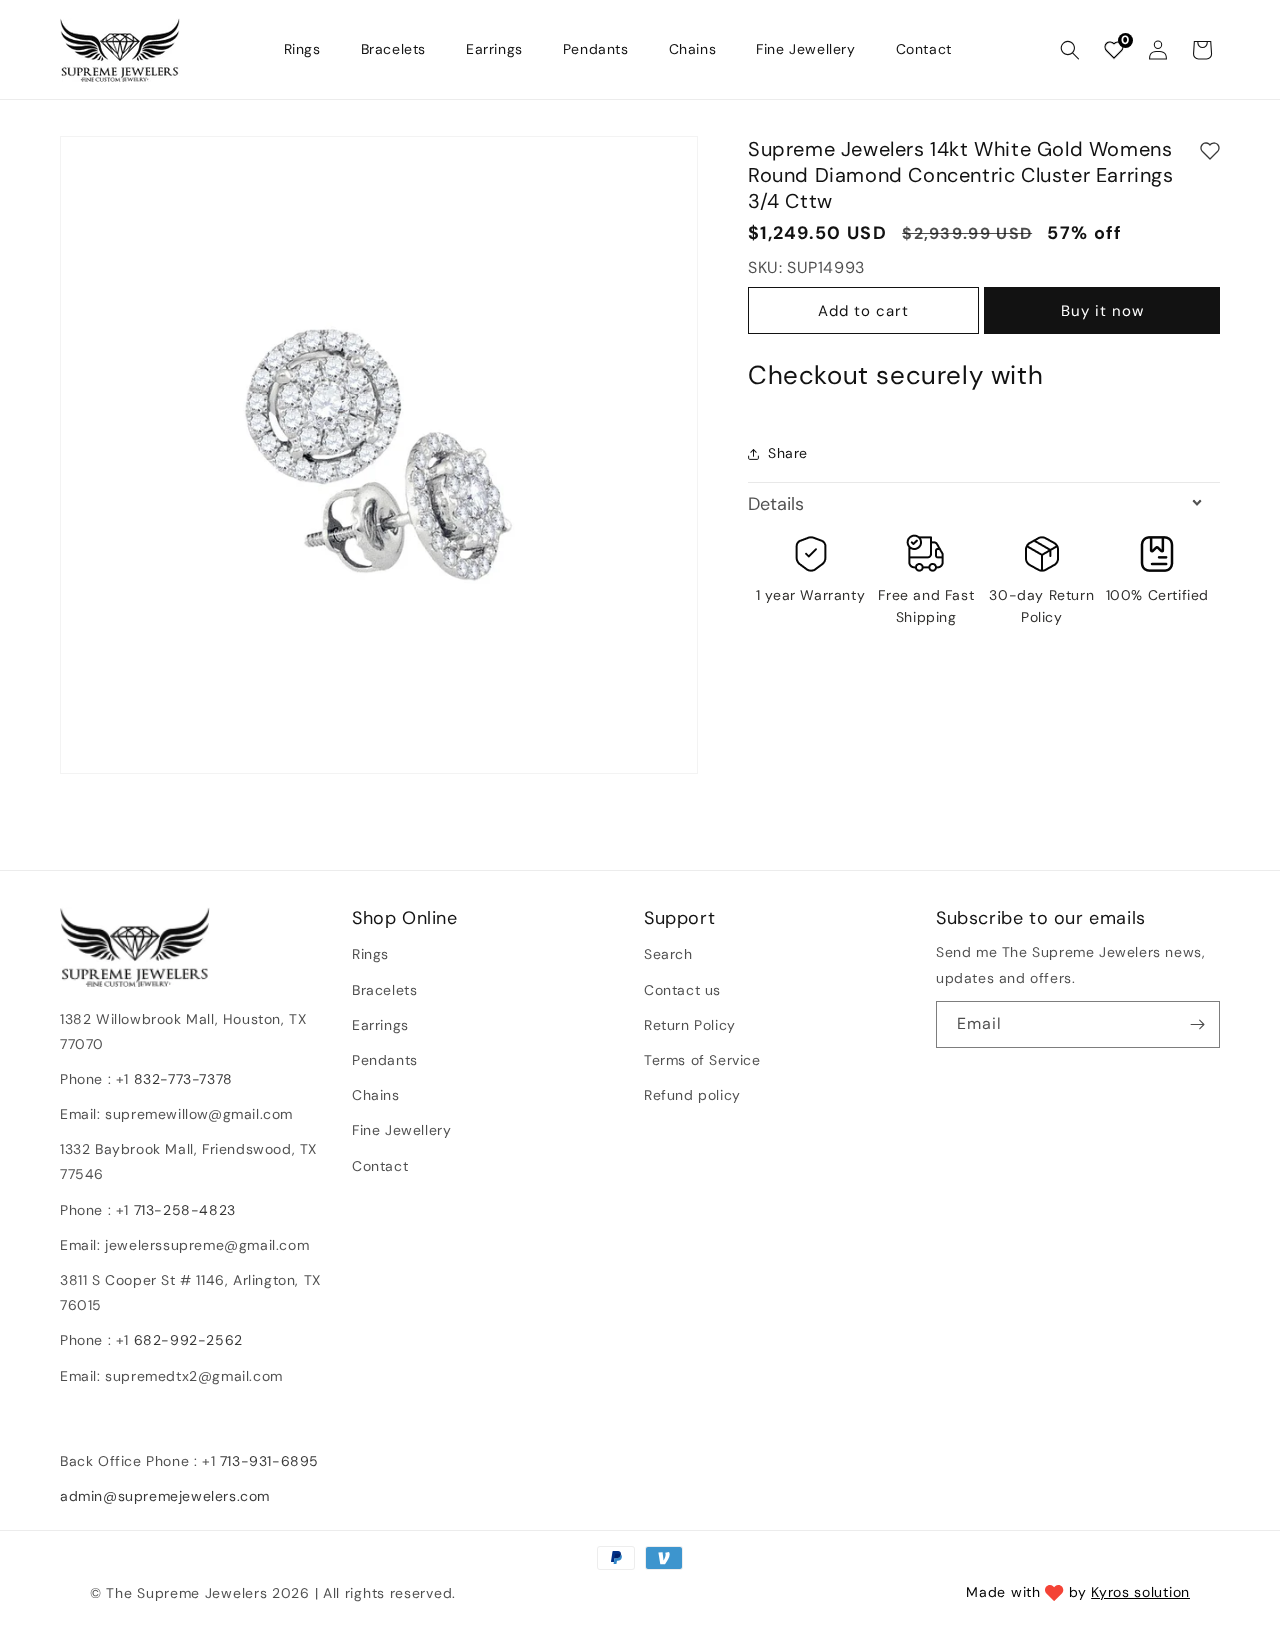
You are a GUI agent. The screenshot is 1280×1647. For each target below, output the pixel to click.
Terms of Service (702, 1060)
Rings (370, 954)
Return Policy (690, 1025)
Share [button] (788, 454)
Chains (376, 1095)
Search (668, 954)
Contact (380, 1166)
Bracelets (384, 990)
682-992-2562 (188, 1340)
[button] (1070, 50)
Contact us (682, 990)
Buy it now (1102, 312)
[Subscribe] (1197, 1024)
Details (776, 504)
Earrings (380, 1025)
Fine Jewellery (401, 1130)
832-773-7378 (181, 1079)
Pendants (385, 1060)
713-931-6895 (269, 1461)
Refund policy (692, 1095)
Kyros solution (1140, 1592)
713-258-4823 (185, 1210)
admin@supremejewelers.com (165, 1496)
